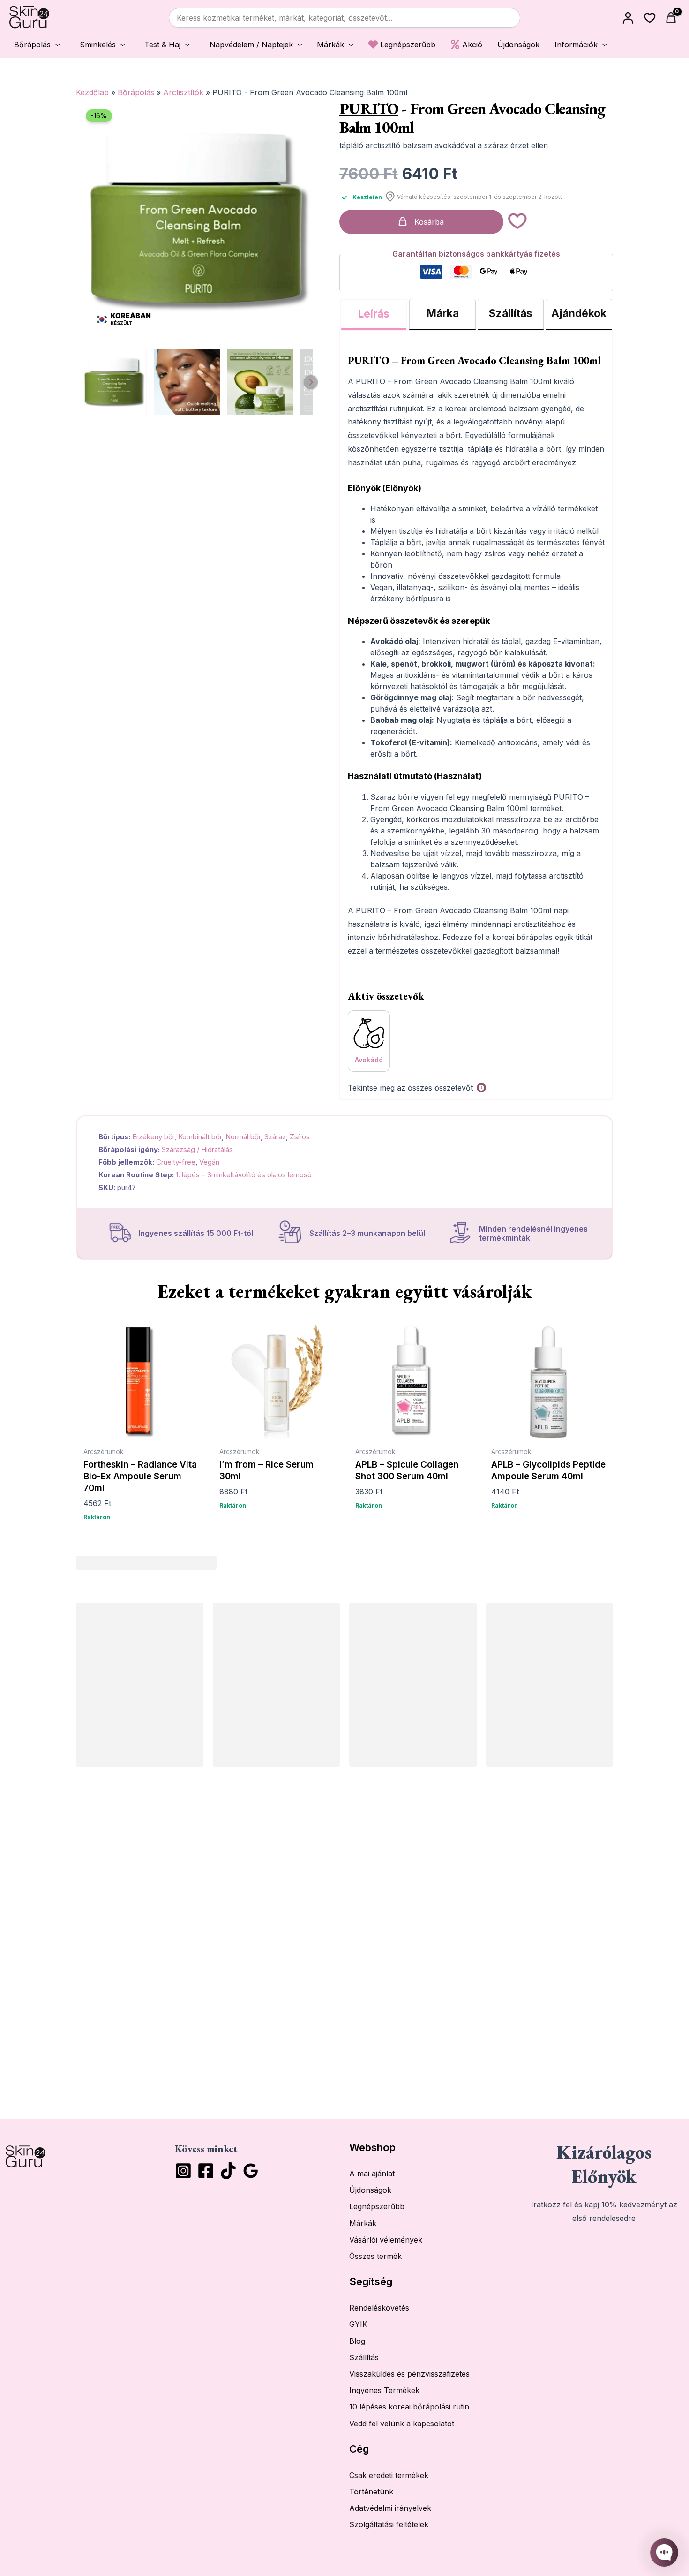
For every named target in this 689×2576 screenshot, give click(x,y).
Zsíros (300, 1137)
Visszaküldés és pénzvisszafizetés (409, 2374)
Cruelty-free (176, 1162)
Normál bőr (243, 1137)
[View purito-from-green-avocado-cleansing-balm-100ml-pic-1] (187, 382)
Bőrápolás (136, 92)
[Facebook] (206, 2171)
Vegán (209, 1162)
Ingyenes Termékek (384, 2390)
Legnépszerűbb (377, 2206)
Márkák (363, 2223)
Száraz (275, 1137)
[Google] (251, 2171)
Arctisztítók (183, 92)
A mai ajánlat (372, 2174)
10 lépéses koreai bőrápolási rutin (409, 2407)
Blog (357, 2341)
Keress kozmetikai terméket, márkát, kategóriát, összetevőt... (285, 18)
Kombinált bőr (200, 1137)
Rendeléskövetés (379, 2308)
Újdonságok (370, 2190)
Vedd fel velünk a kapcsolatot (402, 2424)
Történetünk (371, 2492)
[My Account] (628, 18)
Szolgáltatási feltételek (389, 2524)
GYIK (358, 2324)
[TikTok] (228, 2171)
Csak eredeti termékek (389, 2475)
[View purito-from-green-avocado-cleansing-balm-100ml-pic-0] (114, 382)
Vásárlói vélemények (386, 2240)
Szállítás (364, 2357)
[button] (35, 44)
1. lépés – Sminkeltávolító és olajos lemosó (244, 1175)
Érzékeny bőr (153, 1137)
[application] (55, 45)
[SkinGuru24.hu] (29, 18)
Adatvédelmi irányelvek (390, 2508)
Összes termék (375, 2256)
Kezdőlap (92, 92)
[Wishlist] (650, 18)
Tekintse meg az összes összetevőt (410, 1088)
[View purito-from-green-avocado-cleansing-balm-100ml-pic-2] (260, 382)
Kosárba (429, 222)
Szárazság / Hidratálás (197, 1149)
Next (311, 382)
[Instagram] (183, 2171)
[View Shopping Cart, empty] (672, 18)
